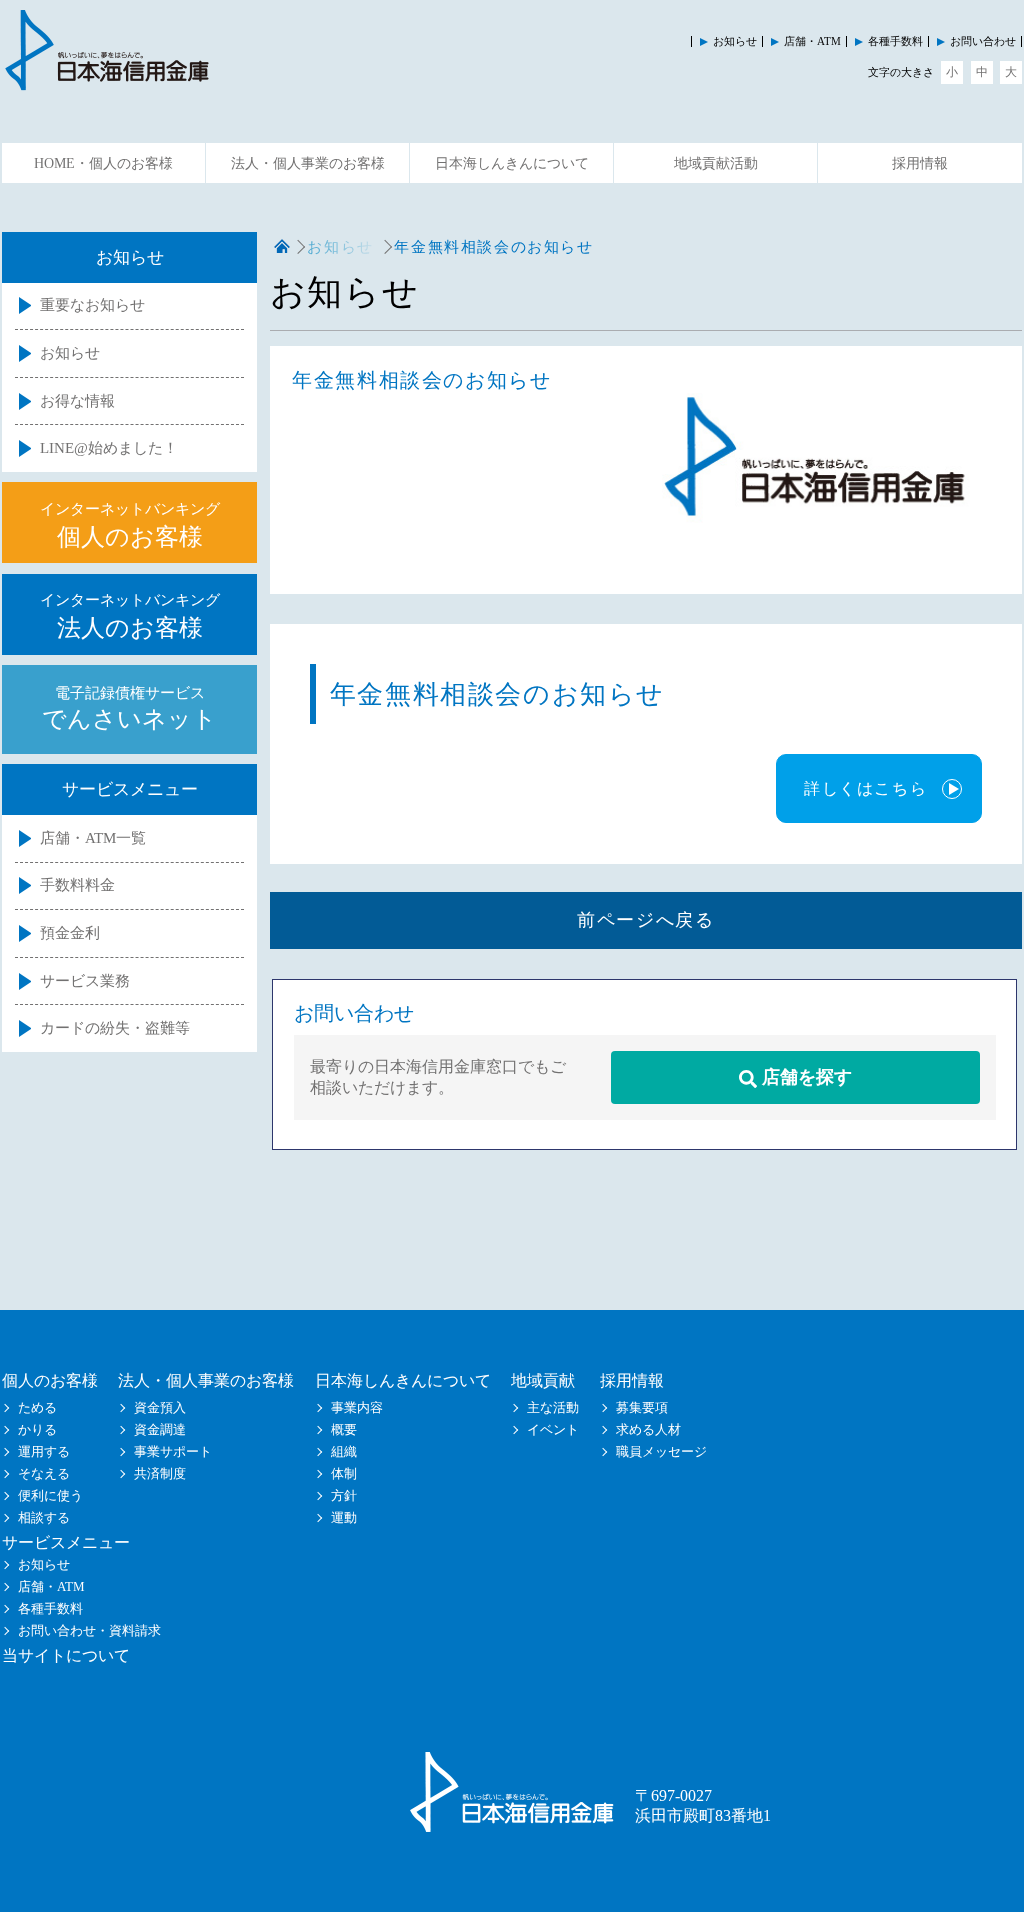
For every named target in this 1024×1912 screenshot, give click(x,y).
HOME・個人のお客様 (103, 163)
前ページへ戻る (645, 920)
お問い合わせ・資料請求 (89, 1631)
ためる (37, 1408)
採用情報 (920, 163)
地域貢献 (543, 1380)
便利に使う (50, 1496)
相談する (44, 1518)
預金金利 (70, 933)
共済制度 (160, 1474)
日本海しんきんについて (512, 163)
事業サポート (173, 1452)
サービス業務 (85, 981)
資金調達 (160, 1430)
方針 (344, 1496)
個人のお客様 (50, 1380)
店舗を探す (804, 1077)
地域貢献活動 (716, 163)
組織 (344, 1452)
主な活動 (553, 1408)
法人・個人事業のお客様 (308, 163)
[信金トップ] (107, 82)
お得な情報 (77, 401)
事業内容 (357, 1408)
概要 (344, 1430)
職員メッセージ (661, 1452)
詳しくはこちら (865, 788)
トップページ (282, 247)
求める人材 (648, 1430)
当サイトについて (66, 1655)
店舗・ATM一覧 (93, 838)
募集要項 (642, 1408)
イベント (553, 1430)
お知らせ (735, 41)
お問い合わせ (983, 41)
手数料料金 (77, 885)
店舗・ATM (812, 41)
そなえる (44, 1474)
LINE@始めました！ (109, 448)
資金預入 (160, 1408)
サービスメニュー (66, 1542)
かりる (37, 1430)
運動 (344, 1518)
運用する (44, 1452)
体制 (344, 1474)
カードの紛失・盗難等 (115, 1028)
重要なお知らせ (92, 305)
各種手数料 (895, 41)
